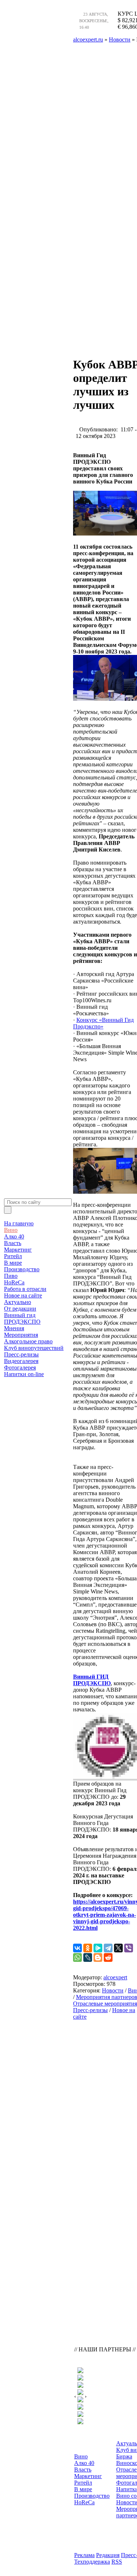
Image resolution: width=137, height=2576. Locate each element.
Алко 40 (14, 1236)
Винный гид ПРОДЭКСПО (22, 1318)
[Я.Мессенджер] (98, 1948)
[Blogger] (98, 1957)
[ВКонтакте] (77, 1948)
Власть (13, 1243)
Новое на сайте (23, 1295)
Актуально (18, 1302)
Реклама (84, 2555)
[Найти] (8, 1210)
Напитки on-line (24, 1374)
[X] (118, 1948)
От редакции (20, 1309)
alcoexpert (115, 1977)
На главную (19, 1223)
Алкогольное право (28, 1341)
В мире (13, 1263)
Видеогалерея (21, 1361)
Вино (11, 1230)
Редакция (108, 2555)
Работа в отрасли (25, 1289)
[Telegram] (108, 1948)
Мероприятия (21, 1335)
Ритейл (13, 1256)
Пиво (11, 1276)
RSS (117, 2562)
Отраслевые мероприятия (105, 2004)
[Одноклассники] (88, 1948)
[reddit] (108, 1957)
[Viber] (129, 1948)
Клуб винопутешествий (34, 1348)
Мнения (14, 1328)
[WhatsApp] (77, 1957)
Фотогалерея (20, 1368)
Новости (113, 1990)
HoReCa (14, 1282)
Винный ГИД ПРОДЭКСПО (92, 1680)
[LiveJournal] (88, 1957)
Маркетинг (18, 1250)
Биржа (124, 2456)
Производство (22, 1269)
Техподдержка (92, 2562)
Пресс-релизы (21, 1354)
